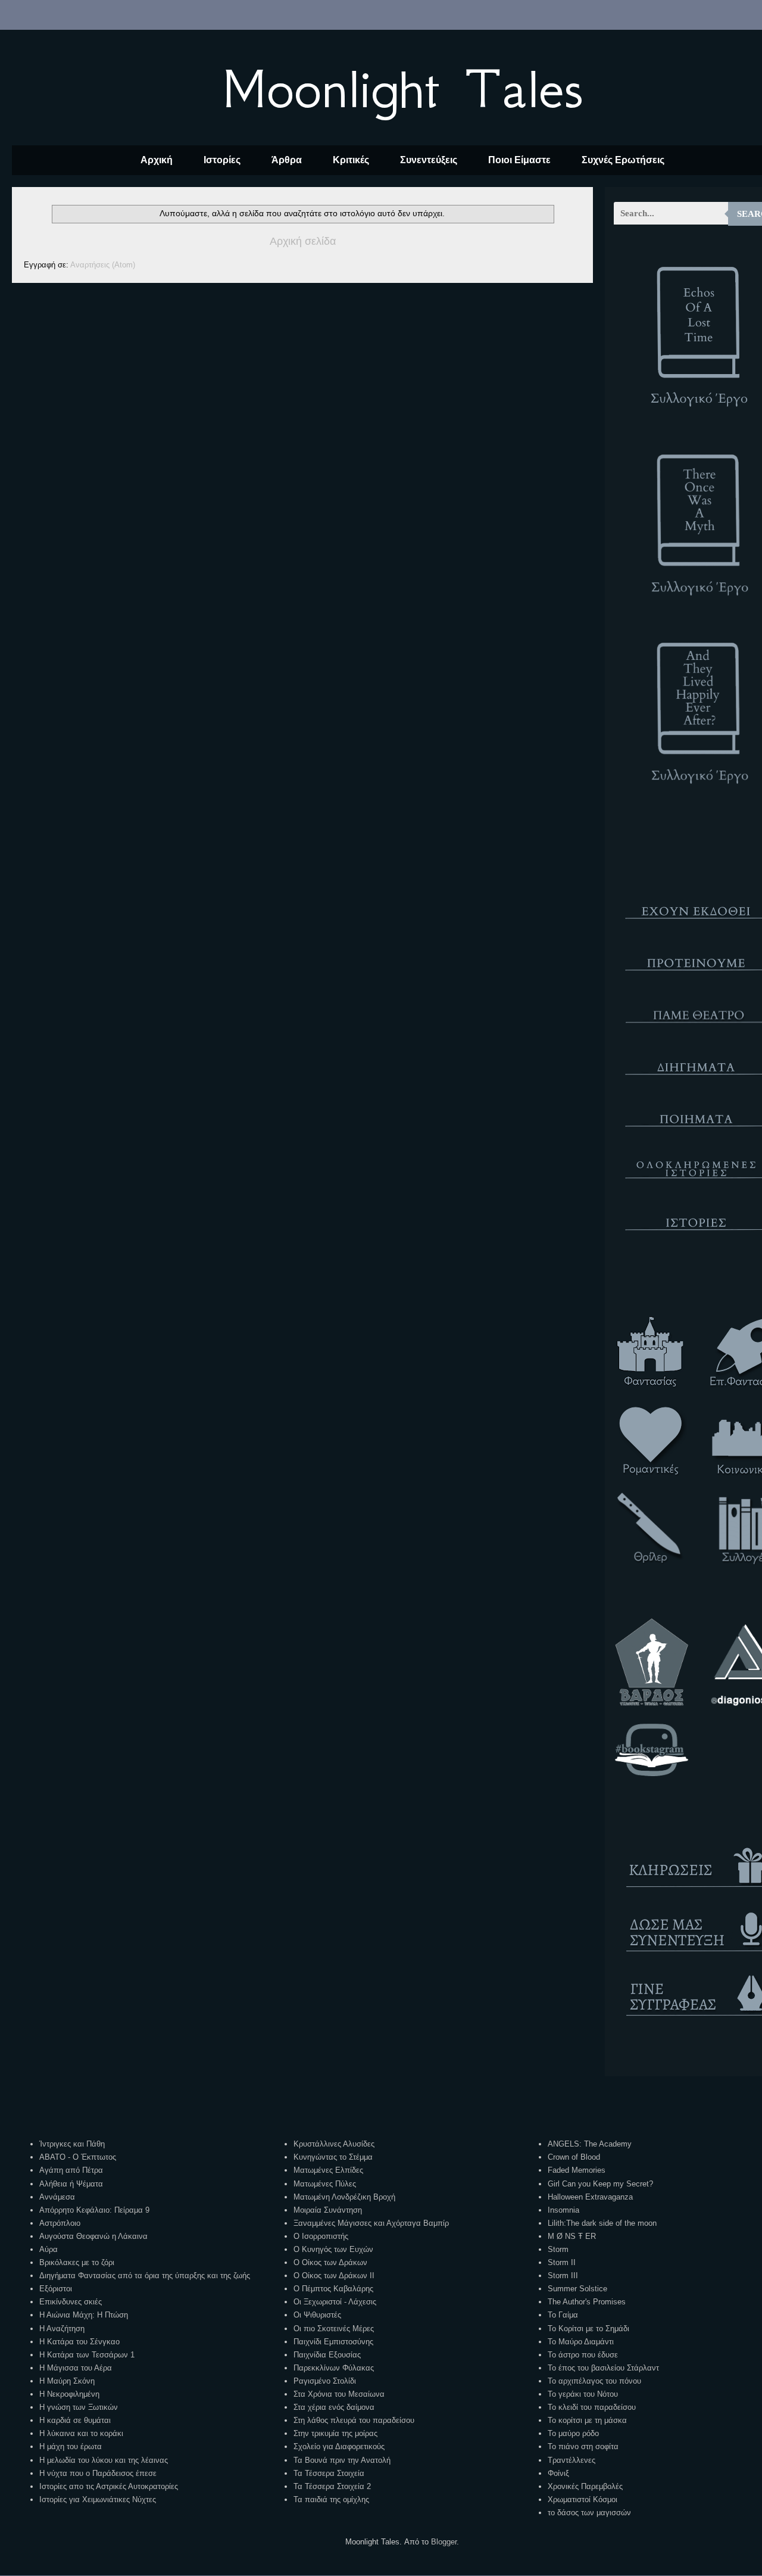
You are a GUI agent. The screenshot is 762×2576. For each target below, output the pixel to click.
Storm (558, 2249)
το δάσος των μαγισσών (589, 2513)
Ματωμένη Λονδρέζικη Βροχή (344, 2197)
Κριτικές (351, 160)
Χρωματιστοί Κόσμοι (583, 2499)
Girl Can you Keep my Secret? (600, 2184)
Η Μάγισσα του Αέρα (76, 2368)
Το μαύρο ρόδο (573, 2433)
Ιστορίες (222, 160)
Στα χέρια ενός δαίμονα (334, 2407)
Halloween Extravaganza (590, 2197)
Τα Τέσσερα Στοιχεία (329, 2473)
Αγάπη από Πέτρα (71, 2170)
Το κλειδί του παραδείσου (592, 2407)
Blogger (444, 2542)
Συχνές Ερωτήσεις (623, 160)
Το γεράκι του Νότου (583, 2394)
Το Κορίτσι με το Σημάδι (588, 2329)
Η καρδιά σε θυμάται (75, 2420)
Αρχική (157, 160)
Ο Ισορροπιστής (321, 2236)
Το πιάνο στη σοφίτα (583, 2446)
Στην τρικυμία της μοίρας (335, 2433)
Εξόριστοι (56, 2289)
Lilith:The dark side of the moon (602, 2223)
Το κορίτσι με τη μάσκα (587, 2420)
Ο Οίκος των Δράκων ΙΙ (334, 2276)
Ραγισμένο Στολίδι (325, 2381)
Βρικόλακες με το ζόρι (77, 2262)
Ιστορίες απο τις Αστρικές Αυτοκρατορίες (109, 2486)
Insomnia (563, 2210)
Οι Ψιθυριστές (317, 2315)
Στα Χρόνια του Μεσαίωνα (339, 2394)
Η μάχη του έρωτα (71, 2446)
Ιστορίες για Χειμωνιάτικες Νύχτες (98, 2499)
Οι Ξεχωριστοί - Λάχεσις (335, 2302)
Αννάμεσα (57, 2197)
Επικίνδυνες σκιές (71, 2302)
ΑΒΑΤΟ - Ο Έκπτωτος (78, 2157)
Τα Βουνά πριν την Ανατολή (342, 2460)
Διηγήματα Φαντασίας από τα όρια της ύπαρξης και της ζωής (145, 2276)
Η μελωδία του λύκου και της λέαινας (104, 2460)
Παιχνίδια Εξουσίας (327, 2355)
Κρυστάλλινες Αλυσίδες (334, 2144)
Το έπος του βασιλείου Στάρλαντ (603, 2368)
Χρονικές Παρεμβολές (585, 2486)
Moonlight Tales (402, 89)
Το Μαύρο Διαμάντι (581, 2342)
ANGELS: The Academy (590, 2144)
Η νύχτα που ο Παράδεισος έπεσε (98, 2473)
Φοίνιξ (558, 2473)
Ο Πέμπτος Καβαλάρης (333, 2289)
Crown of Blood (574, 2157)
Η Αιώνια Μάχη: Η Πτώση (84, 2315)
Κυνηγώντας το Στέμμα (333, 2157)
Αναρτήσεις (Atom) (103, 265)
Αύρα (49, 2249)
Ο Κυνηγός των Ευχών (333, 2249)
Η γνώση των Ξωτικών (79, 2407)
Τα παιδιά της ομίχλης (331, 2499)
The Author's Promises (587, 2302)
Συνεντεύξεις (429, 160)
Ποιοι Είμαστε (519, 160)
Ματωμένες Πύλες (325, 2184)
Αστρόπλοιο (60, 2223)
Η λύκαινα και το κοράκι (81, 2433)
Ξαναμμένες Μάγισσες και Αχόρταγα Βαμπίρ (371, 2223)
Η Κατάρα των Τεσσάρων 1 (87, 2355)
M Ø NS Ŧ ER (572, 2236)
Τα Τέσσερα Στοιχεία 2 (332, 2486)
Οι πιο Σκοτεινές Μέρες (334, 2329)
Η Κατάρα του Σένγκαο (79, 2342)
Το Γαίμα (563, 2315)
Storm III (563, 2276)
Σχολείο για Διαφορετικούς (339, 2446)
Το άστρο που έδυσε (583, 2355)
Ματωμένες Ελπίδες (328, 2170)
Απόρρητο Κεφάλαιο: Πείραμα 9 (94, 2210)
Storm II (562, 2262)
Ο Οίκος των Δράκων (330, 2262)
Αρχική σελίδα (303, 241)
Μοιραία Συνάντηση (328, 2210)
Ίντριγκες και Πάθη (72, 2144)
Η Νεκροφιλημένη (69, 2394)
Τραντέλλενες (571, 2460)
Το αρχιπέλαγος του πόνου (594, 2381)
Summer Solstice (577, 2289)
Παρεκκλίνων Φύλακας (334, 2368)
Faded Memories (577, 2170)
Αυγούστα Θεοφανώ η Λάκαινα (93, 2236)
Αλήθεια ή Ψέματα (71, 2184)
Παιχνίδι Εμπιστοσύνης (333, 2342)
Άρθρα (287, 160)
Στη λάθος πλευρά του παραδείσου (354, 2420)
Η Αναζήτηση (62, 2329)
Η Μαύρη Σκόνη (67, 2381)
